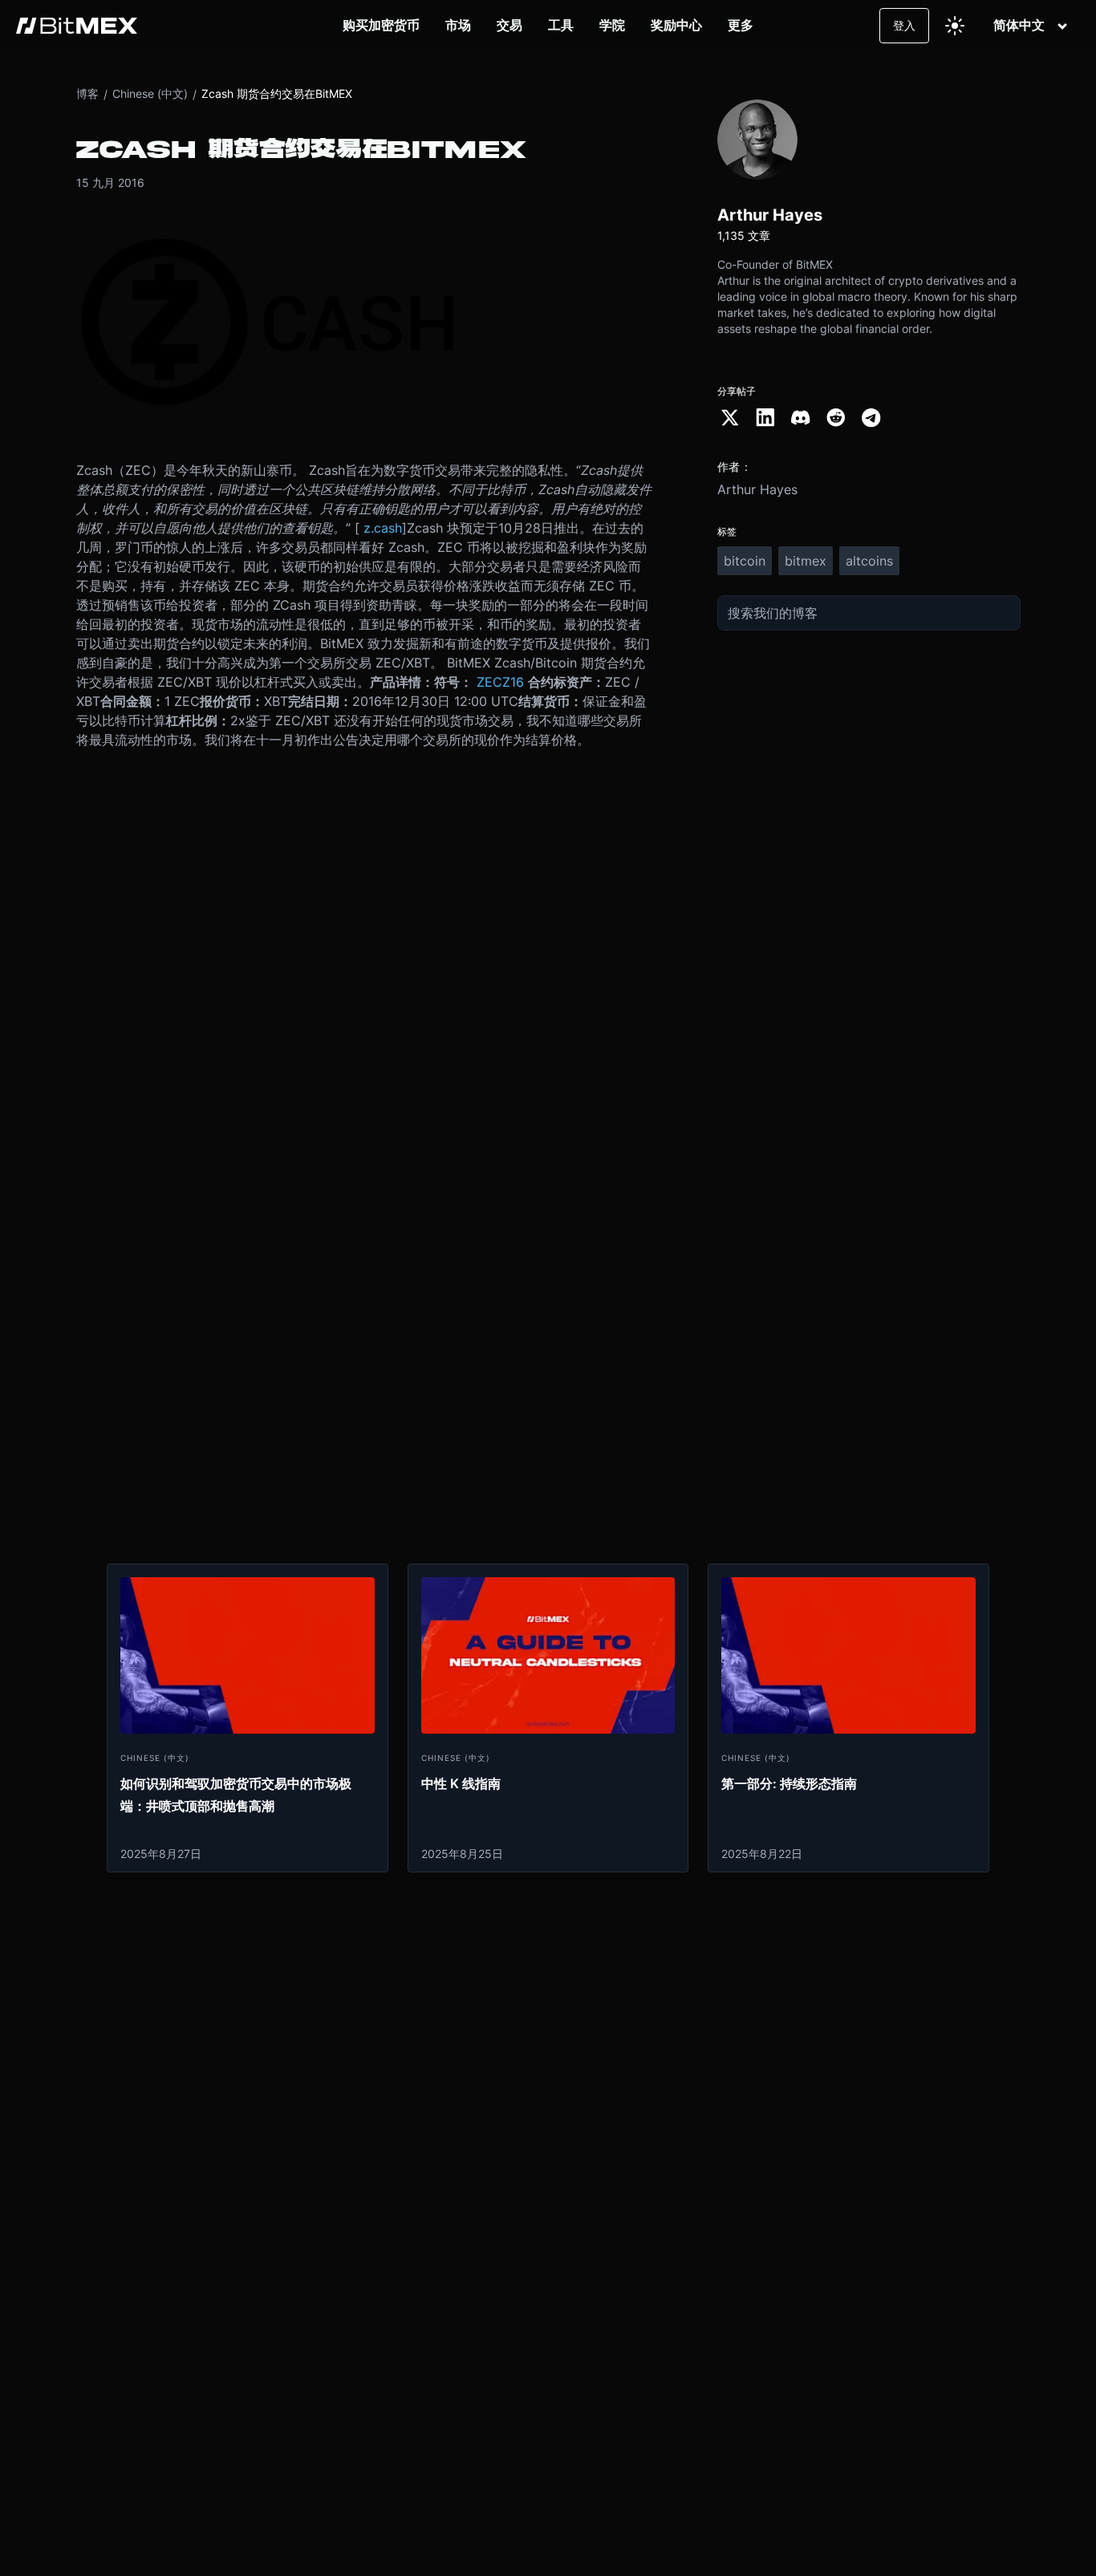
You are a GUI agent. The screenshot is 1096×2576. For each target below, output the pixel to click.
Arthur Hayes (757, 489)
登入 (904, 25)
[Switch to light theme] (955, 26)
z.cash (383, 528)
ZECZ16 (500, 682)
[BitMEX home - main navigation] (77, 26)
